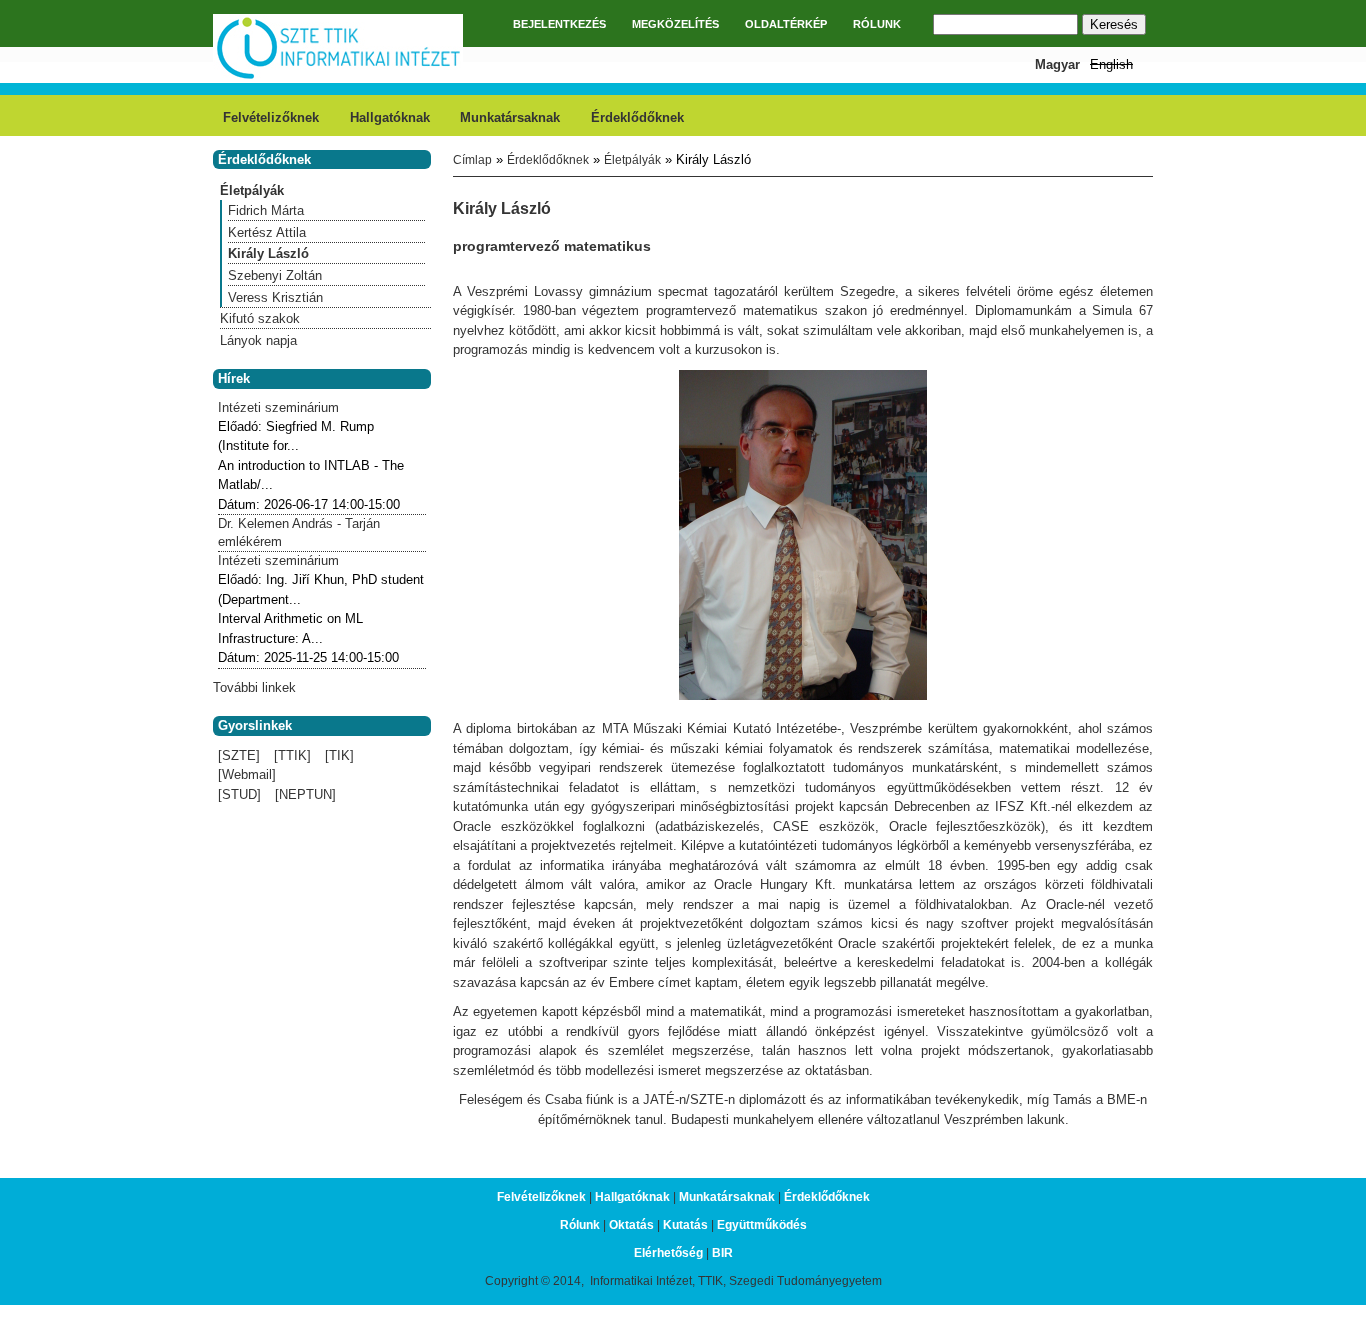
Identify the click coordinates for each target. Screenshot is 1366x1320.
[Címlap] (338, 76)
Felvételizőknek (271, 117)
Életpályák (632, 160)
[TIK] (339, 755)
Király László (268, 253)
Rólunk (580, 1225)
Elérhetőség (668, 1253)
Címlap (472, 160)
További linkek (254, 687)
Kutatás (685, 1225)
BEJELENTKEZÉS (559, 24)
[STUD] (239, 794)
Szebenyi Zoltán (275, 275)
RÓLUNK (877, 24)
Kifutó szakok (260, 318)
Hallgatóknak (390, 117)
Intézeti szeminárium (278, 407)
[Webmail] (247, 774)
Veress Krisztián (275, 297)
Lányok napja (258, 340)
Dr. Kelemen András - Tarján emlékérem (299, 532)
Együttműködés (762, 1225)
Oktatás (631, 1225)
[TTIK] (292, 755)
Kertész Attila (267, 232)
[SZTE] (239, 755)
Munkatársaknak (510, 117)
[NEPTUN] (305, 794)
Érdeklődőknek (637, 117)
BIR (722, 1253)
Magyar (1057, 64)
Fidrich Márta (266, 210)
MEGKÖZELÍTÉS (675, 24)
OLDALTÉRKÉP (786, 24)
